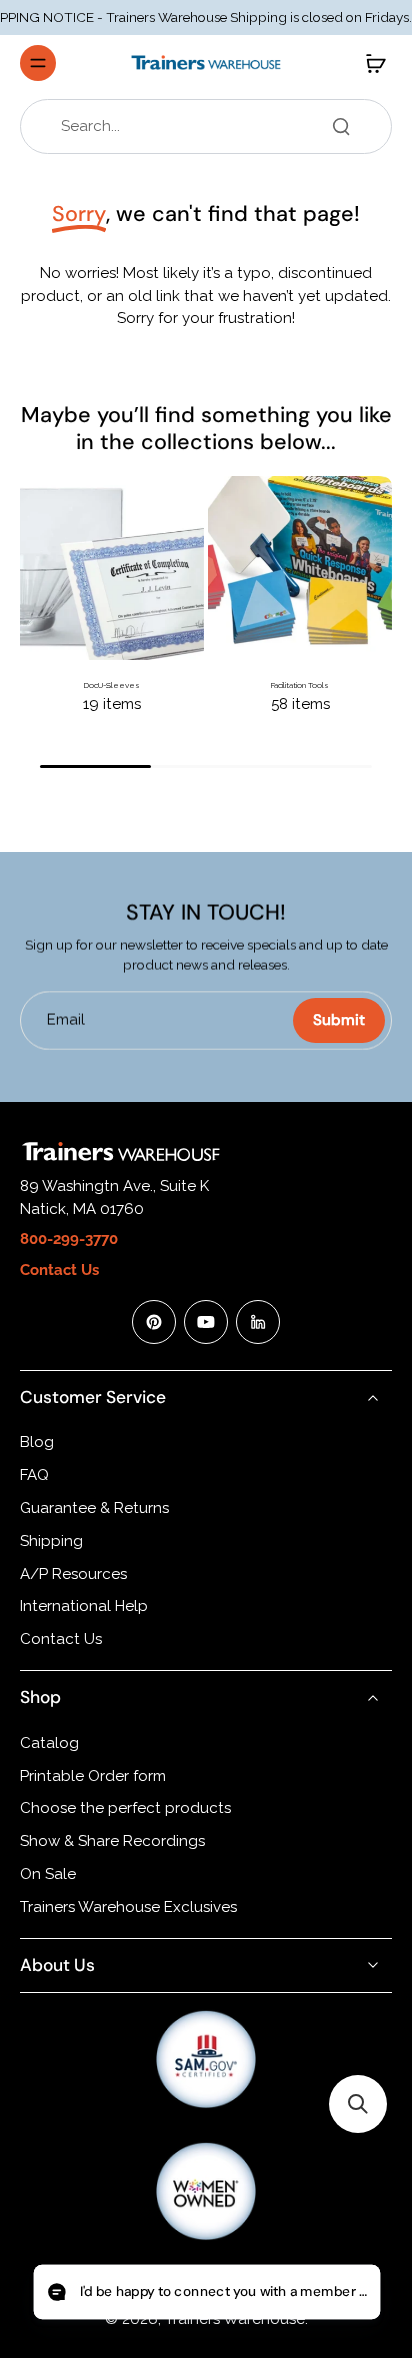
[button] (358, 2104)
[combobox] (212, 126)
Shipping (51, 1541)
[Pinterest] (154, 1322)
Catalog (49, 1743)
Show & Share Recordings (112, 1841)
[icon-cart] (370, 63)
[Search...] (341, 126)
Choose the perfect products (125, 1808)
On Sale (48, 1874)
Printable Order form (93, 1776)
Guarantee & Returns (94, 1508)
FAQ (34, 1475)
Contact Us (61, 1639)
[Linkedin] (258, 1322)
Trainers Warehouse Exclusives (128, 1907)
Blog (37, 1442)
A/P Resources (73, 1574)
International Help (84, 1606)
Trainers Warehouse (235, 2319)
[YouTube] (206, 1322)
